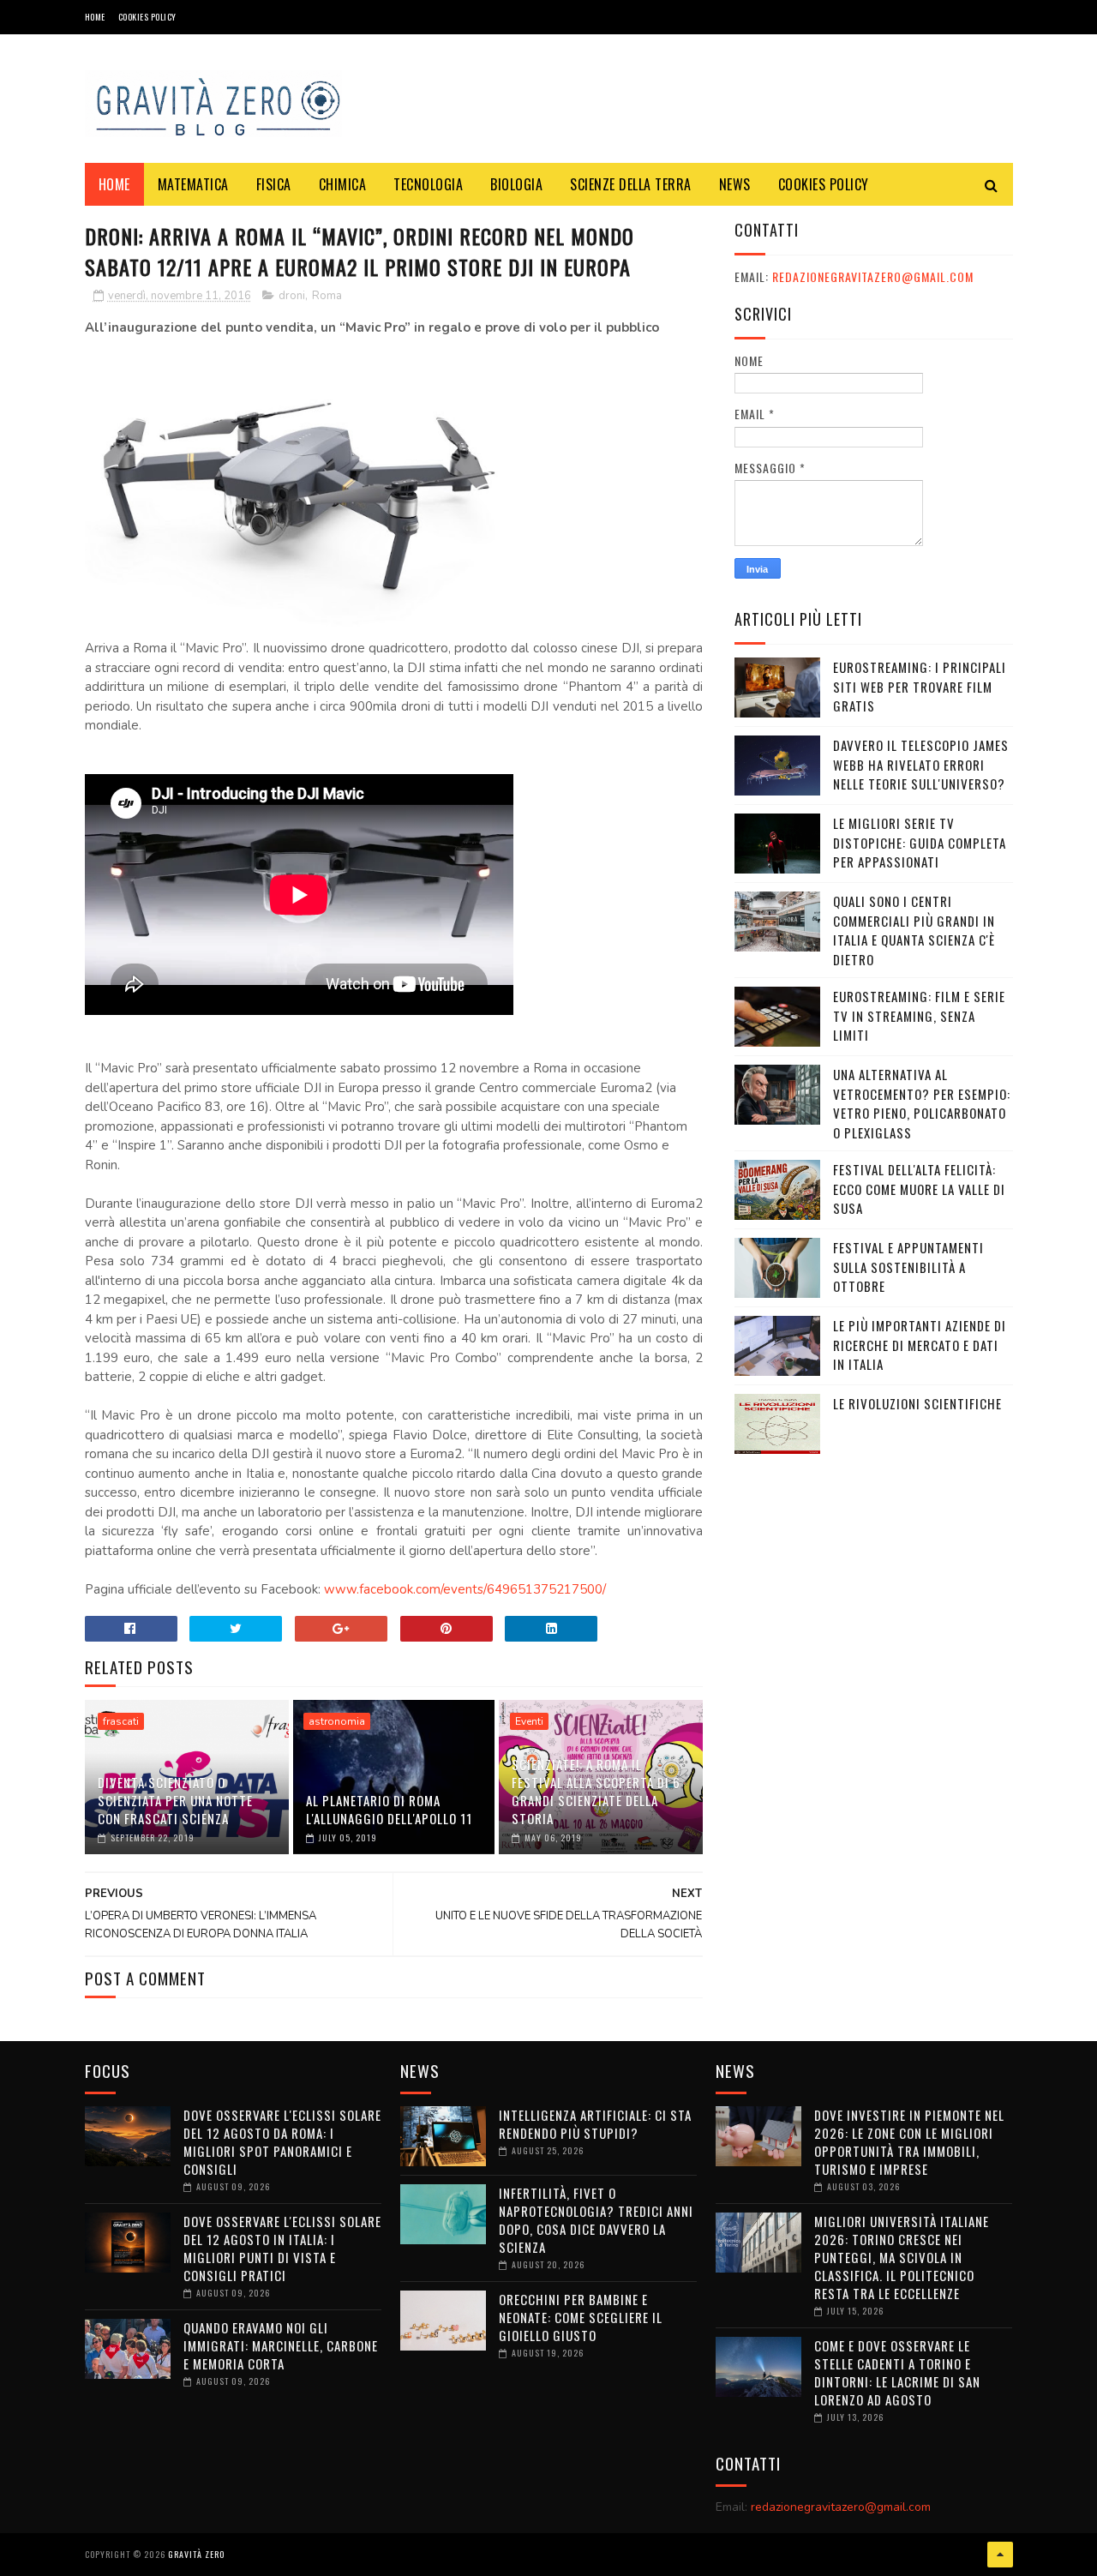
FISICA (274, 184)
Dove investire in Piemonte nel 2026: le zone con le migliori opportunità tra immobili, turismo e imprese (909, 2142)
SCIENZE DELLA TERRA (631, 184)
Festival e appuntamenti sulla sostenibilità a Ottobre (908, 1267)
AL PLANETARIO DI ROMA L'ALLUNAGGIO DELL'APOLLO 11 (389, 1809)
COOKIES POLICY (147, 17)
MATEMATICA (193, 184)
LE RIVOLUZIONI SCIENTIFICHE (917, 1403)
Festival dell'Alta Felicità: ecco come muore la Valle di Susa (919, 1189)
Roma (327, 296)
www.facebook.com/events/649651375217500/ (465, 1589)
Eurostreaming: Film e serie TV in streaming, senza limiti (919, 1015)
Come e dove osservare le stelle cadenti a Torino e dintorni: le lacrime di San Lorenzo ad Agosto (897, 2372)
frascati (121, 1721)
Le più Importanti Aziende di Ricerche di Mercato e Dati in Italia (920, 1345)
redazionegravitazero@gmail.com (873, 276)
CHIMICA (343, 184)
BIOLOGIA (516, 184)
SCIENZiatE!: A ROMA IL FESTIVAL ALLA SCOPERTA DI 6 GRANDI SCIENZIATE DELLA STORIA (596, 1791)
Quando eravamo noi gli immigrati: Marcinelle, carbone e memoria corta (281, 2345)
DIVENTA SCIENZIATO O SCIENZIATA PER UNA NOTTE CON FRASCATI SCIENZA (175, 1800)
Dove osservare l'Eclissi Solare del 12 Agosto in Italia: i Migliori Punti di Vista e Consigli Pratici (282, 2248)
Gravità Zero (196, 2554)
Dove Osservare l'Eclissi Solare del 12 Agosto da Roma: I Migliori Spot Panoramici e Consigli (282, 2142)
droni (292, 296)
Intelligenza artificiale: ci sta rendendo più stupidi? (595, 2124)
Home (95, 17)
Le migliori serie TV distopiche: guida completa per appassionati (920, 842)
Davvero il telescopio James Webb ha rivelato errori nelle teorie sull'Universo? (921, 764)
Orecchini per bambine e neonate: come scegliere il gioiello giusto (581, 2317)
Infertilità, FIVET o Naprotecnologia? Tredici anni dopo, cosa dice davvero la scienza (596, 2220)
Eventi (529, 1721)
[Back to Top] (1000, 2555)
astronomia (337, 1721)
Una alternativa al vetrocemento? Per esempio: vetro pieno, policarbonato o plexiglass (922, 1103)
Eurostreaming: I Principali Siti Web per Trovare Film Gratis (920, 686)
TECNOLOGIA (428, 184)
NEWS (735, 184)
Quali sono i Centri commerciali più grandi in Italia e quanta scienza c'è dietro (914, 930)
